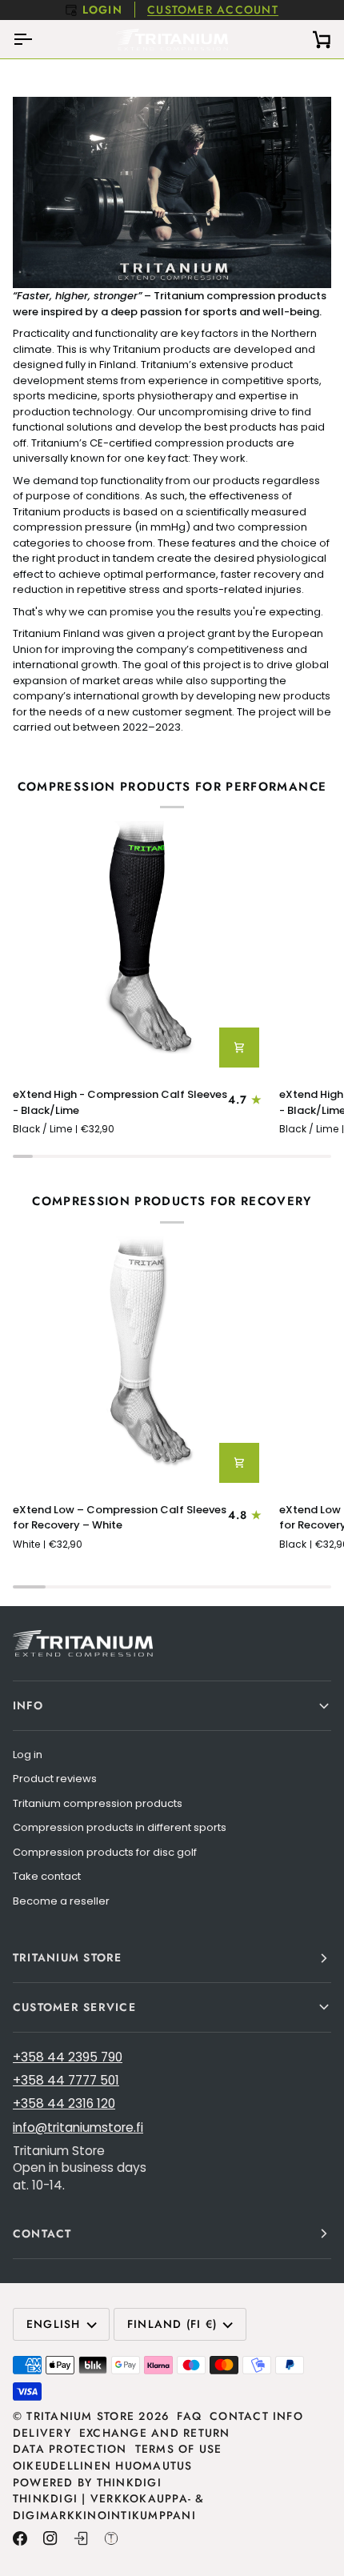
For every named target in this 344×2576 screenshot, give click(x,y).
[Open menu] (37, 39)
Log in (28, 1755)
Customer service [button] (74, 2007)
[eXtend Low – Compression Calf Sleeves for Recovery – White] (139, 1363)
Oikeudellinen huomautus (103, 2466)
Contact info (256, 2416)
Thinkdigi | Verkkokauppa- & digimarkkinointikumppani (109, 2507)
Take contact (47, 1876)
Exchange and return (155, 2433)
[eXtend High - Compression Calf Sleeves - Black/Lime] (139, 947)
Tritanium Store (80, 2416)
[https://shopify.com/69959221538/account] (81, 2538)
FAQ (189, 2416)
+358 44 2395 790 (68, 2057)
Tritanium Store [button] (68, 1957)
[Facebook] (20, 2538)
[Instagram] (50, 2538)
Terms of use (179, 2449)
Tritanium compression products (98, 1803)
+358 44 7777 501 (66, 2080)
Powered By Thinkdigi (87, 2482)
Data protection (70, 2449)
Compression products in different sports (120, 1827)
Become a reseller (61, 1901)
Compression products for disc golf (105, 1852)
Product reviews (55, 1779)
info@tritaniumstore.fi (78, 2127)
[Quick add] (239, 1048)
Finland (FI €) (172, 2324)
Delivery (42, 2433)
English (54, 2324)
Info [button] (28, 1705)
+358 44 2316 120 (64, 2103)
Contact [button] (42, 2233)
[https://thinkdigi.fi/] (111, 2538)
